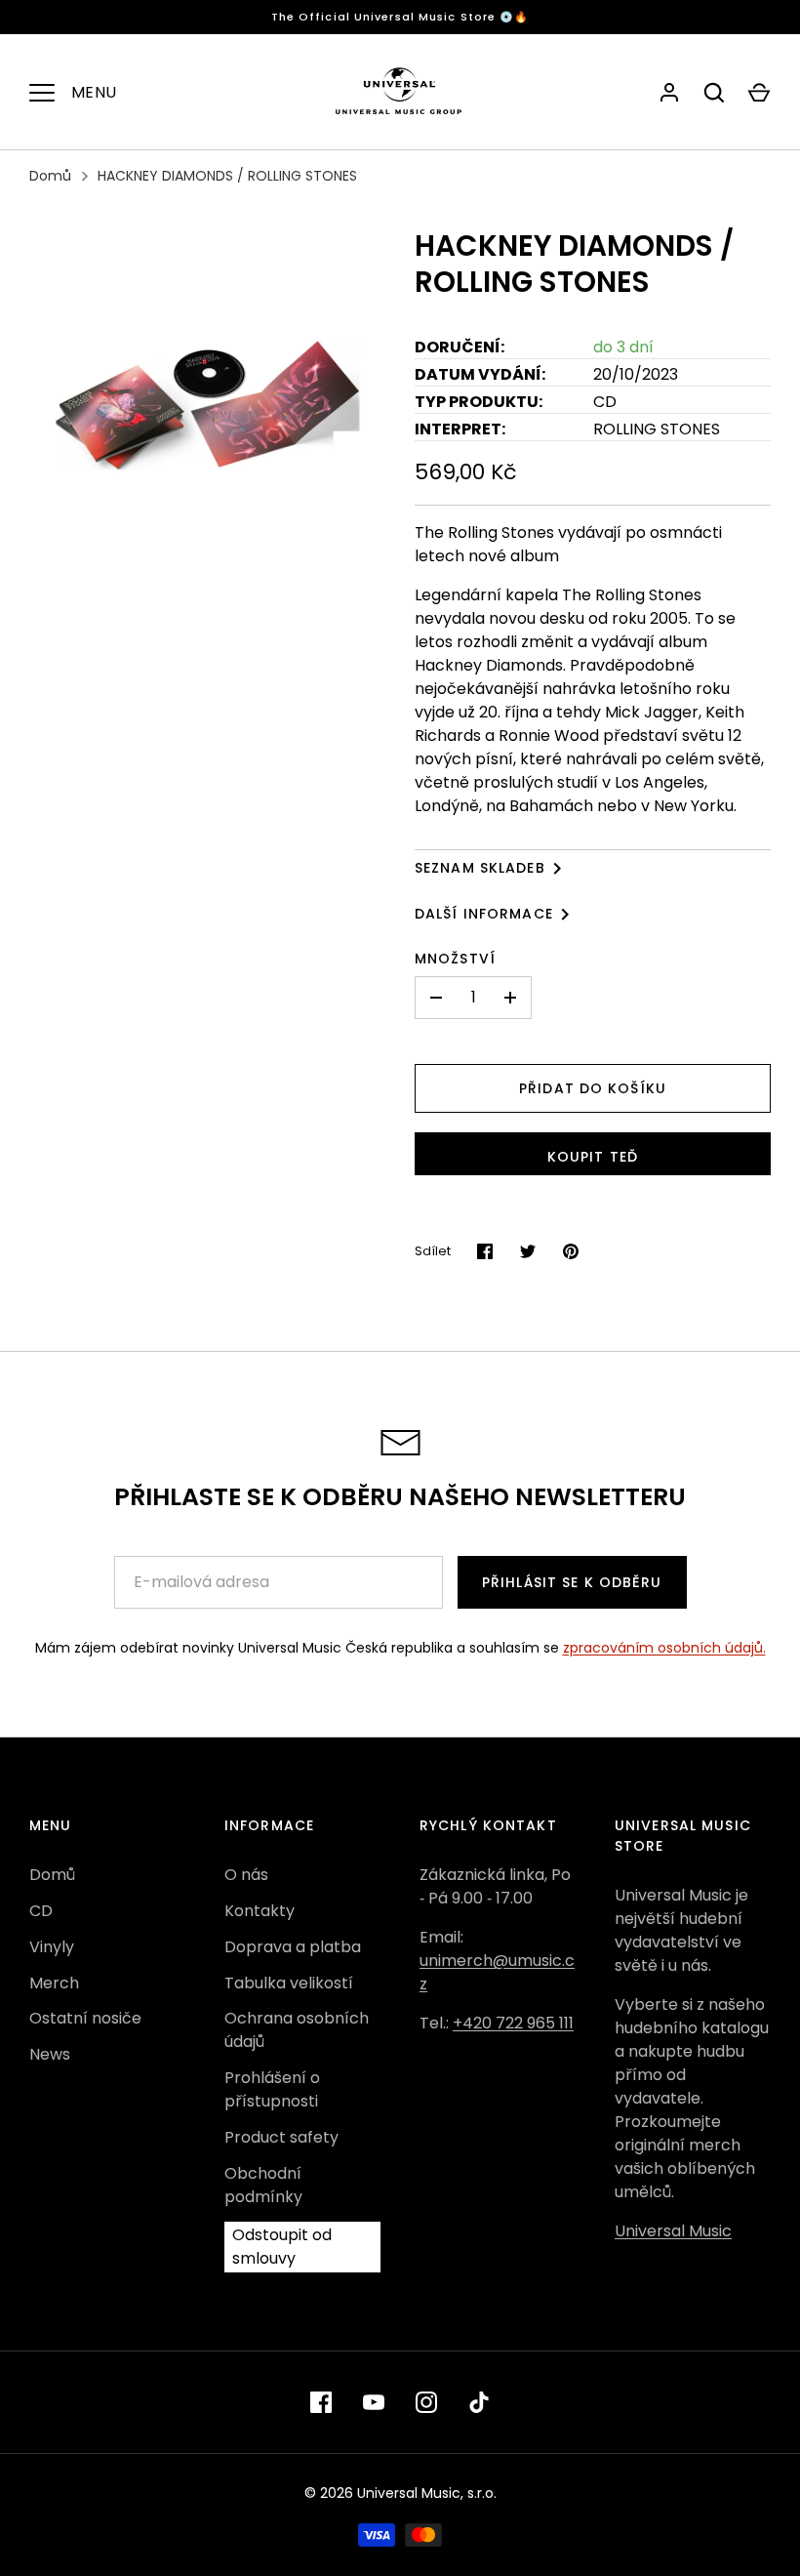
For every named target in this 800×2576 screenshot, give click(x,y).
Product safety (281, 2137)
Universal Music (673, 2231)
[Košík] (759, 93)
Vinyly (52, 1947)
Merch (54, 1983)
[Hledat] (714, 93)
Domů (50, 176)
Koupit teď (593, 1157)
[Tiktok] (479, 2402)
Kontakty (260, 1911)
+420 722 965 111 (513, 2023)
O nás (246, 1875)
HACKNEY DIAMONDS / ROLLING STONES (227, 176)
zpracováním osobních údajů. (664, 1648)
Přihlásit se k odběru (572, 1582)
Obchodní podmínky (263, 2185)
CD (41, 1911)
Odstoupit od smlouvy (282, 2247)
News (50, 2054)
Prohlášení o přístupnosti (272, 2089)
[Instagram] (426, 2402)
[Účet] (669, 93)
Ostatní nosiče (85, 2018)
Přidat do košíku (593, 1088)
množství (455, 959)
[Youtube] (374, 2402)
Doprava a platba (293, 1947)
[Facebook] (321, 2402)
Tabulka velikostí (289, 1983)
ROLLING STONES (657, 429)
